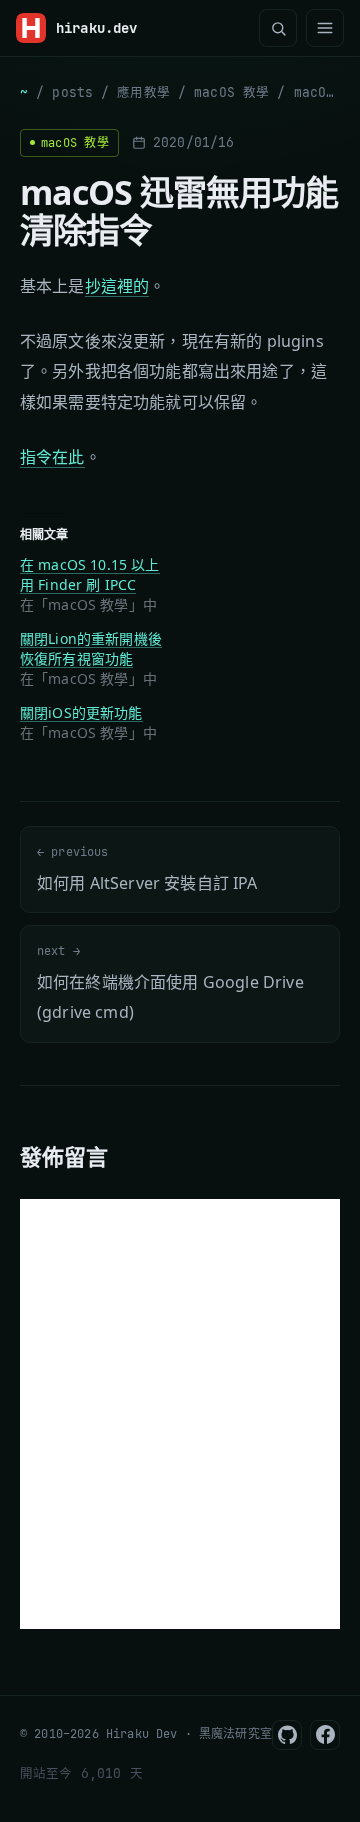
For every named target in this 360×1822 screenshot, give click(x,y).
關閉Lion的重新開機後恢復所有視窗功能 (91, 648)
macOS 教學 (231, 92)
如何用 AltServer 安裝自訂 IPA (147, 869)
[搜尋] (278, 28)
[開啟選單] (325, 28)
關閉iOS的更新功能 (81, 712)
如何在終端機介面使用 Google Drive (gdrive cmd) (170, 983)
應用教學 (143, 92)
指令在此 (52, 457)
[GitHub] (287, 1735)
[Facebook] (325, 1735)
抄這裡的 (117, 286)
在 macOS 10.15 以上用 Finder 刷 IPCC (90, 574)
